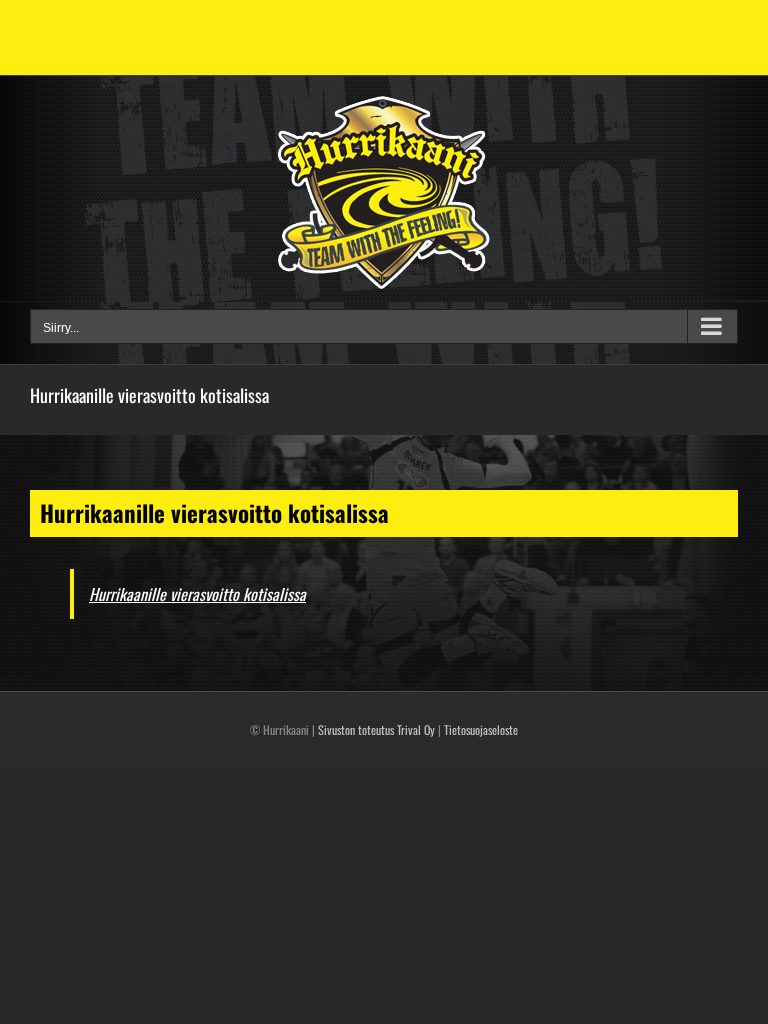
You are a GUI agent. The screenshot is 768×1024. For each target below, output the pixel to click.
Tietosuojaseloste (481, 729)
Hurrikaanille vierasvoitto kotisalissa (197, 594)
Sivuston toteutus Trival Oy (376, 729)
